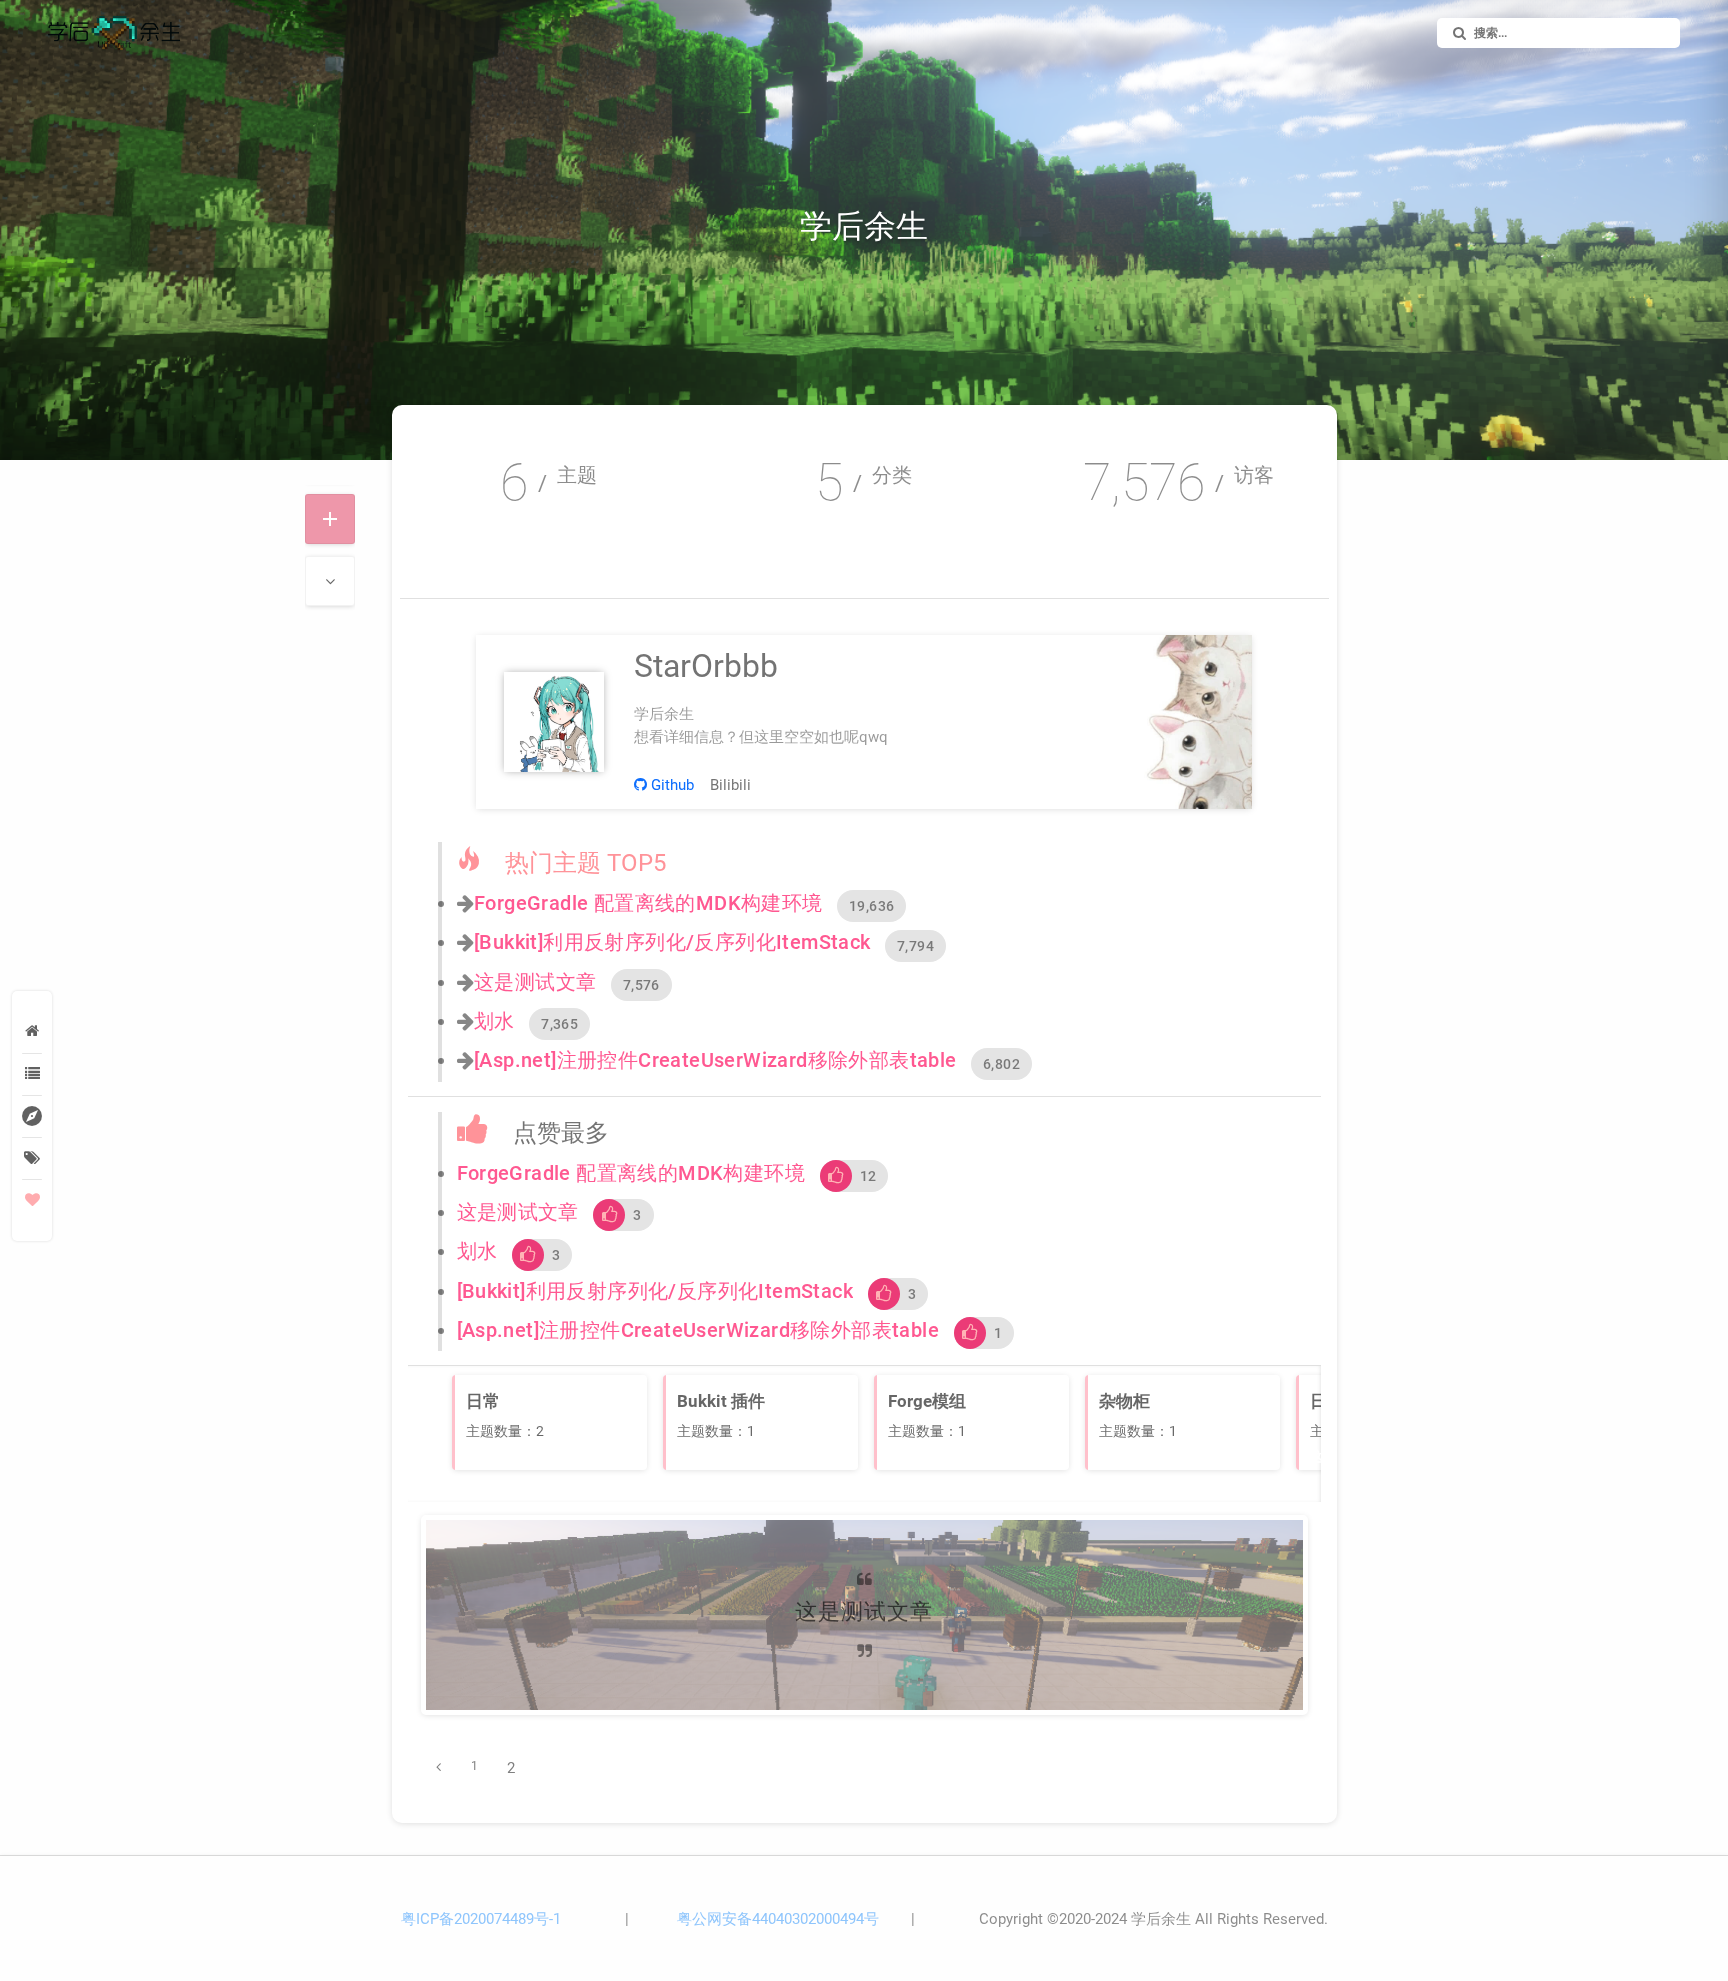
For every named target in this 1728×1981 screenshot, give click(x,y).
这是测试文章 (535, 982)
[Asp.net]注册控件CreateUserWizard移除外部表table (715, 1060)
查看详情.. (864, 1645)
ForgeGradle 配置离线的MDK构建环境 (648, 903)
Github (670, 785)
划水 (494, 1021)
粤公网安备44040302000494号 (778, 1919)
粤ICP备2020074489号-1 (481, 1919)
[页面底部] (330, 581)
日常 (971, 1683)
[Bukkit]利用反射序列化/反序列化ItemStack (672, 942)
